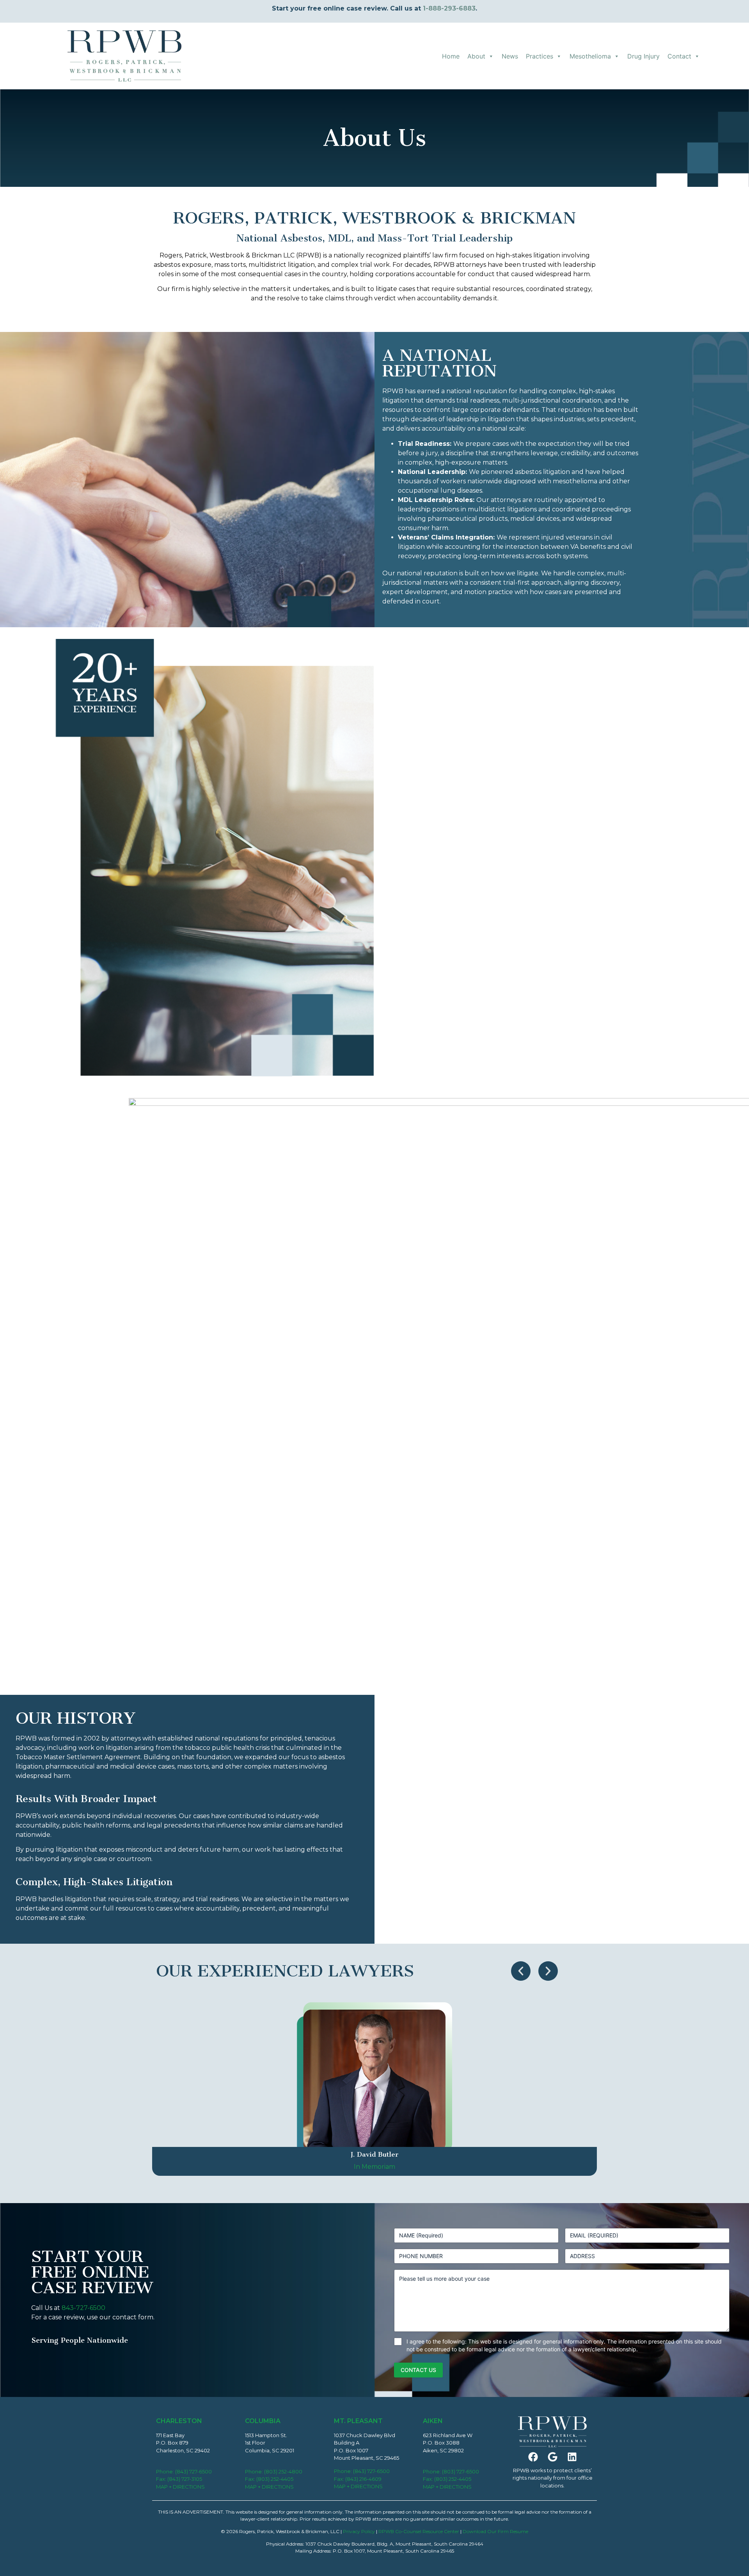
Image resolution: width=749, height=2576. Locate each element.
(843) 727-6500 (193, 2471)
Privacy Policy (359, 2531)
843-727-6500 (83, 2308)
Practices (540, 56)
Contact (679, 56)
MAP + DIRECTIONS (180, 2487)
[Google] (552, 2457)
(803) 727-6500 (461, 2471)
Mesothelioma (590, 56)
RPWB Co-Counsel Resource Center (419, 2531)
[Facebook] (533, 2457)
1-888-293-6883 (449, 8)
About (476, 56)
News (510, 56)
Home (451, 56)
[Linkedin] (572, 2457)
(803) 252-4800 (283, 2471)
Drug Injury (643, 56)
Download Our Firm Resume (495, 2531)
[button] (521, 1971)
